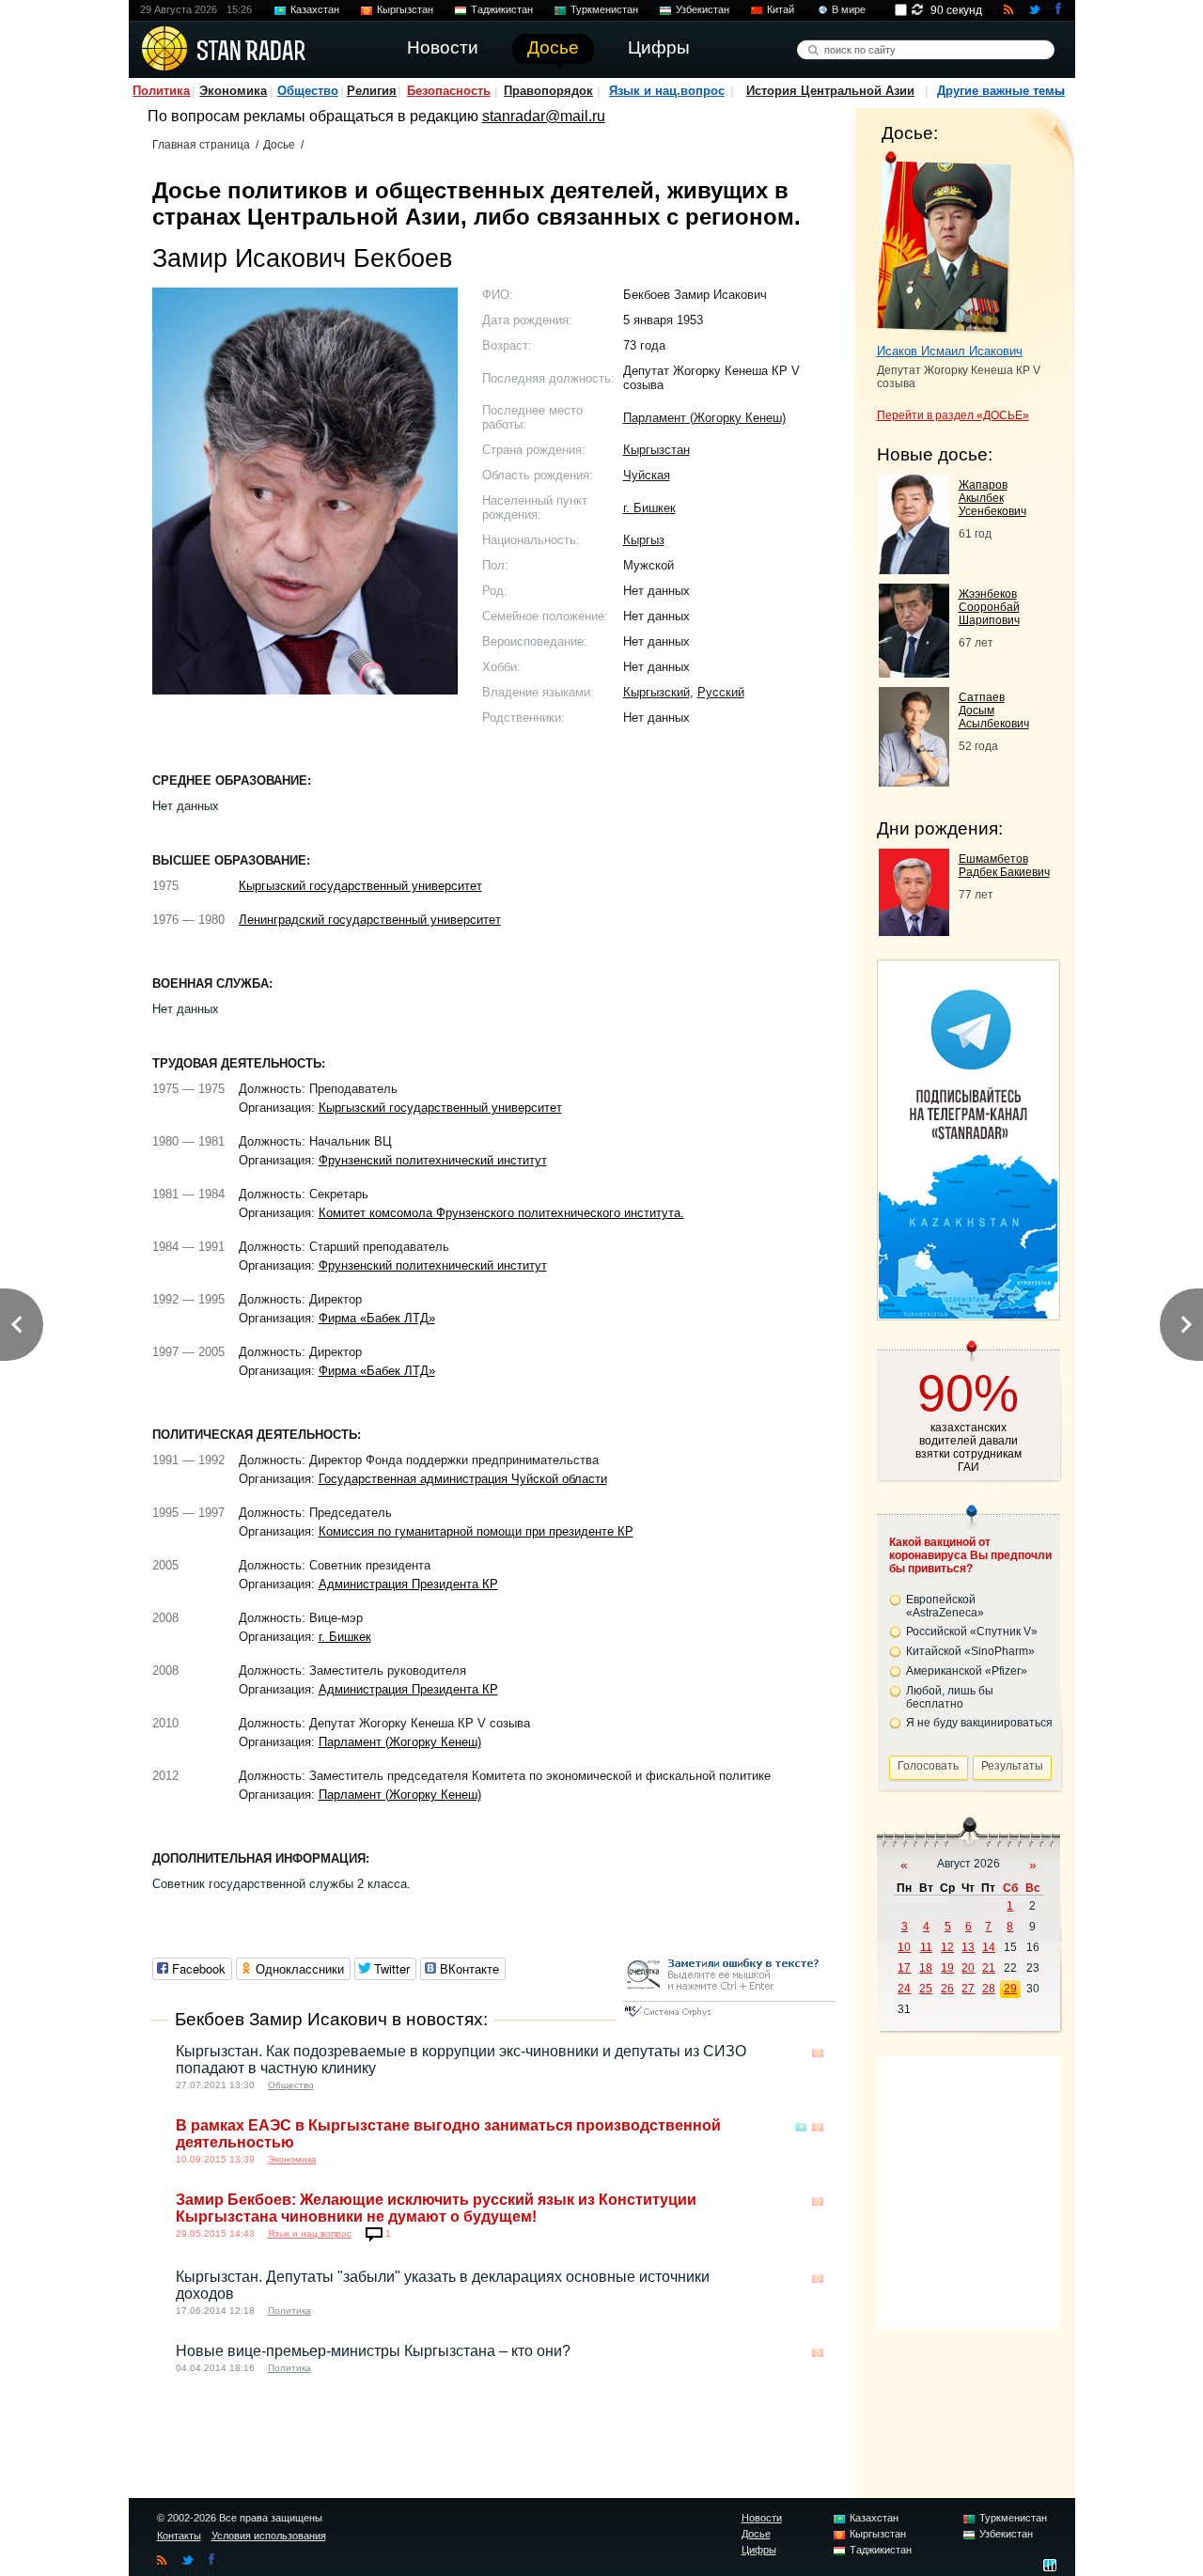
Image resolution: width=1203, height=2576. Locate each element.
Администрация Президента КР (408, 1584)
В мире (849, 9)
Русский (721, 692)
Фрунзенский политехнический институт (433, 1160)
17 (904, 1968)
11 (926, 1947)
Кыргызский (656, 692)
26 (947, 1989)
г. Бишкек (649, 508)
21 (989, 1968)
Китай (781, 9)
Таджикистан (502, 9)
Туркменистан (604, 9)
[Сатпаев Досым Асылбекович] (914, 781)
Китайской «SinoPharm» (970, 1651)
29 (1010, 1989)
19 (947, 1968)
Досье (279, 145)
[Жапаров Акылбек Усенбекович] (914, 569)
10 (904, 1947)
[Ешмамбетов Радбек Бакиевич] (914, 931)
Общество (308, 91)
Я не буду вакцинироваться (979, 1723)
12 (947, 1947)
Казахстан (315, 9)
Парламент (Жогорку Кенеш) (704, 418)
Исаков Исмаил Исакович (950, 351)
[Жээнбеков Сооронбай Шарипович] (914, 672)
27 (968, 1989)
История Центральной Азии (830, 91)
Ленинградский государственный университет (370, 920)
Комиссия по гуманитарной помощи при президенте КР (476, 1531)
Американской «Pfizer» (967, 1671)
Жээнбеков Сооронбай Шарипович (989, 607)
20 (968, 1968)
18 (926, 1968)
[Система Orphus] (729, 2018)
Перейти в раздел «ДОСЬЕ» (953, 415)
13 (968, 1947)
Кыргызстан (405, 9)
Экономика (233, 91)
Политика (161, 91)
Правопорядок (548, 91)
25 (926, 1989)
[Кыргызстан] (818, 2053)
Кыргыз (644, 540)
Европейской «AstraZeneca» (945, 1606)
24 (904, 1989)
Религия (372, 91)
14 (989, 1947)
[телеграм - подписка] (968, 1313)
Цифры (759, 2550)
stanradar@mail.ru (544, 116)
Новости (762, 2518)
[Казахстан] (801, 2127)
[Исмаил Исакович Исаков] (944, 242)
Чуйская (647, 475)
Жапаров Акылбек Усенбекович (992, 498)
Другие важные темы (1001, 91)
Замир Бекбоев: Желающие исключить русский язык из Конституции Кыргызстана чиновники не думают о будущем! (436, 2208)
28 (989, 1989)
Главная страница (201, 145)
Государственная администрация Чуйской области (463, 1479)
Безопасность (449, 91)
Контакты (179, 2536)
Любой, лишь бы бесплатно (950, 1697)
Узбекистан (703, 9)
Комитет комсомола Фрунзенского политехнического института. (501, 1213)
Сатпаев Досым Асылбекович (994, 710)
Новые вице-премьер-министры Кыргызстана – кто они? (373, 2351)
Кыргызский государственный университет (360, 886)
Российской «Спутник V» (972, 1631)
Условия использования (269, 2536)
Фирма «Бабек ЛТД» (377, 1318)
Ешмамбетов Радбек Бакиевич (1004, 866)
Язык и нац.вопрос (667, 91)
